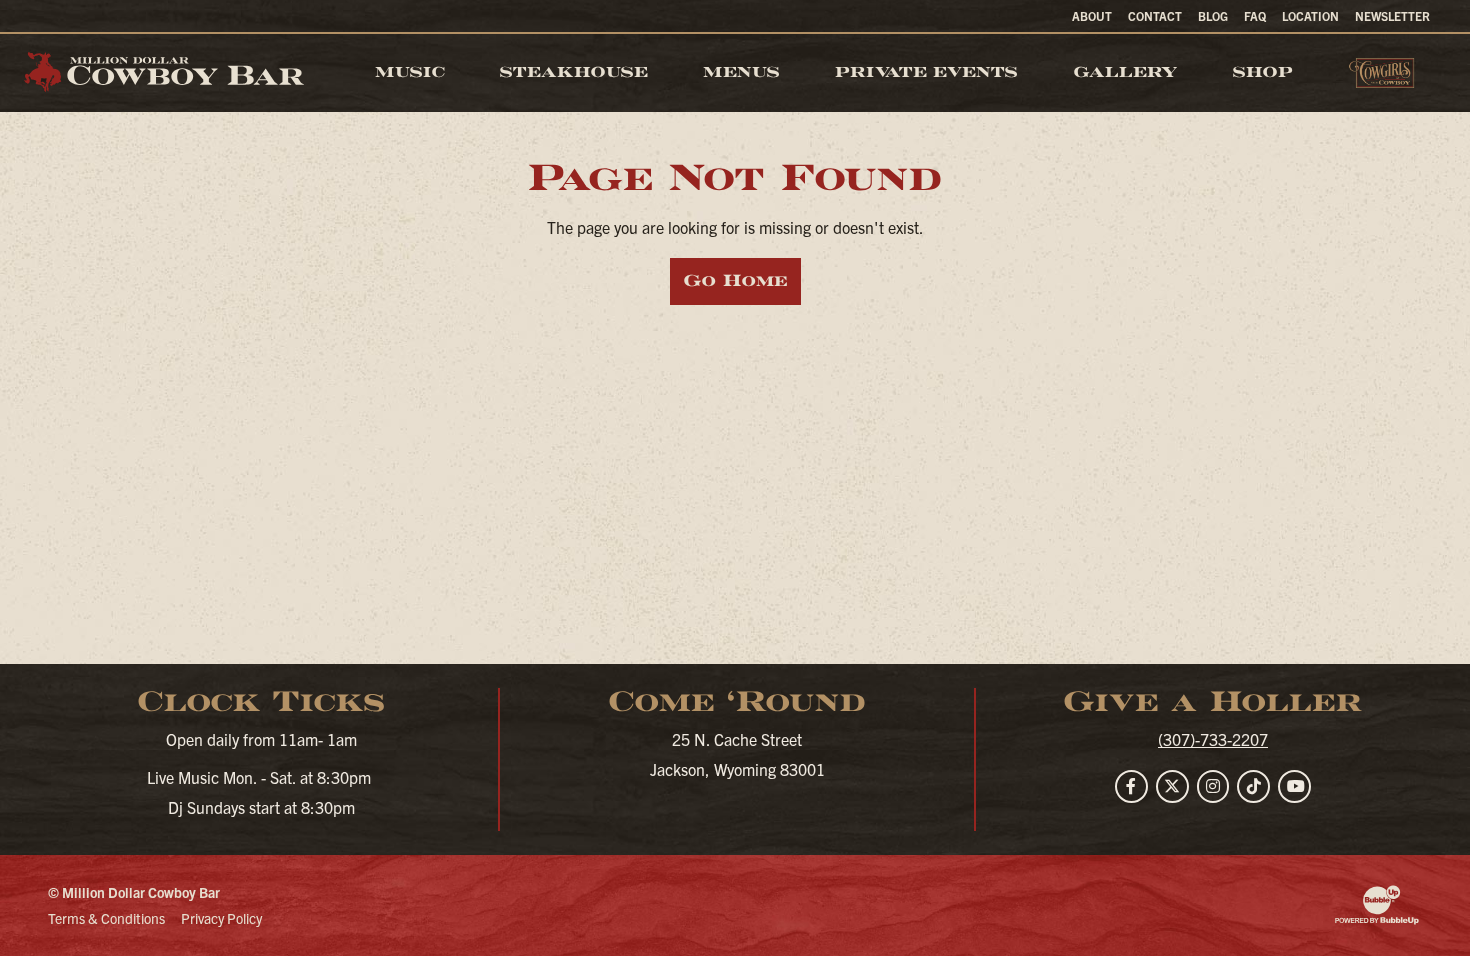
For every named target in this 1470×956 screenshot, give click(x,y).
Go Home (735, 280)
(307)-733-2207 (1213, 739)
